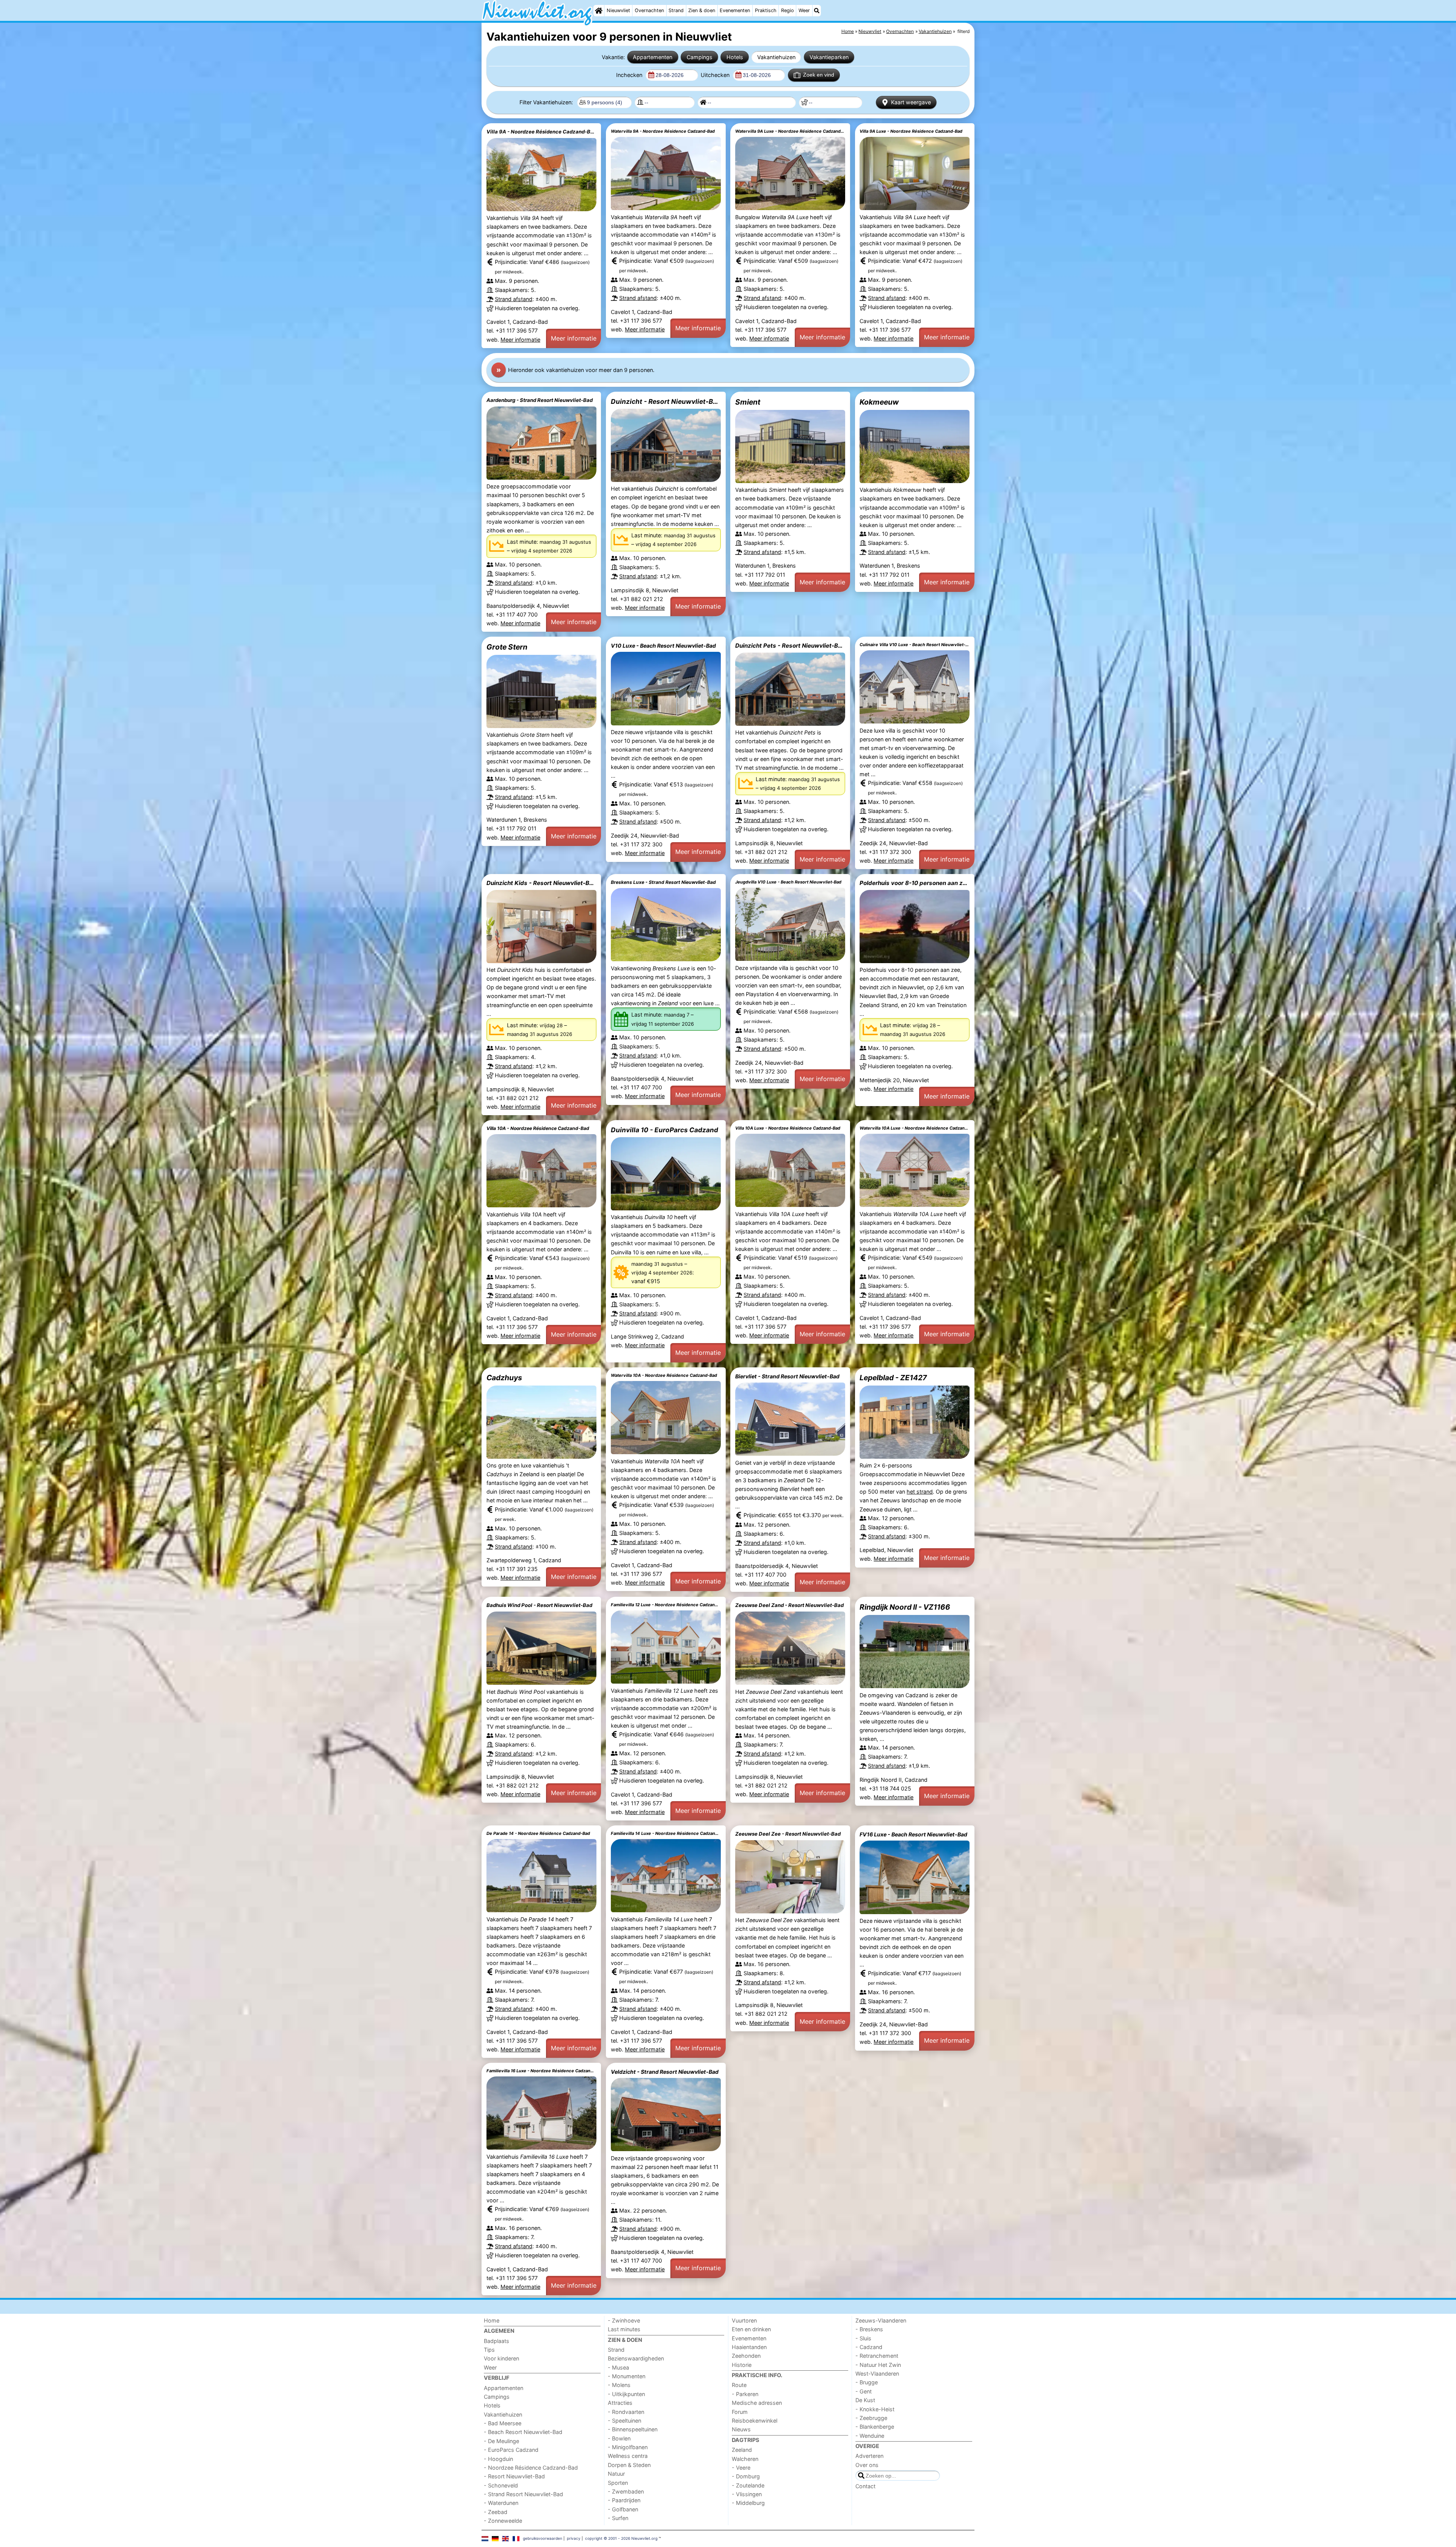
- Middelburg (748, 2503)
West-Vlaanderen (877, 2374)
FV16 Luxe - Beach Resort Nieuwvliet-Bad (913, 1834)
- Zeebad (496, 2512)
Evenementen (735, 10)
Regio (788, 10)
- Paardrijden (624, 2500)
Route (739, 2385)
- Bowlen (619, 2438)
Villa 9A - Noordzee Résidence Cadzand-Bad (541, 132)
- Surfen (618, 2518)
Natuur (616, 2474)
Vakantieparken (829, 57)
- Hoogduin (498, 2459)
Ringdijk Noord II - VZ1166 (905, 1607)
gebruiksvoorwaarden (543, 2538)
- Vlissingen (747, 2494)
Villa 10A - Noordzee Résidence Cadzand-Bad (538, 1128)
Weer (804, 10)
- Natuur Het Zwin (878, 2365)
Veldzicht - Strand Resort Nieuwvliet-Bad (665, 2072)
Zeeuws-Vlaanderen (881, 2320)
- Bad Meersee (503, 2423)
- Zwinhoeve (624, 2320)
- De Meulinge (501, 2441)
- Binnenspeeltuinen (633, 2429)
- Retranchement (877, 2356)
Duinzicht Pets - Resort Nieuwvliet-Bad (790, 646)
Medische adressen (757, 2403)
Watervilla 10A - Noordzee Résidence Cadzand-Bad (664, 1375)
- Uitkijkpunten (626, 2394)
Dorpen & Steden (629, 2465)
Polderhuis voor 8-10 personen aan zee (915, 883)
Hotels (735, 57)
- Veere (741, 2468)
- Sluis (863, 2338)
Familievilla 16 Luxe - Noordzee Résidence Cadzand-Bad (541, 2071)
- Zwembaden (626, 2491)
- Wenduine (870, 2436)
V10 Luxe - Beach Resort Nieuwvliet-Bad (663, 646)
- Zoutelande (748, 2485)
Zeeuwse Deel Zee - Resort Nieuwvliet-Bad (788, 1834)
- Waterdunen (501, 2503)
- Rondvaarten (626, 2412)
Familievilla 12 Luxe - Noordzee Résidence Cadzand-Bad (666, 1605)
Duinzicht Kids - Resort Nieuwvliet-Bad (541, 883)
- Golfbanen (623, 2509)
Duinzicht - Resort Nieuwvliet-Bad (666, 401)
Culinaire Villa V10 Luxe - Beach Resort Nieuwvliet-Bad (915, 645)
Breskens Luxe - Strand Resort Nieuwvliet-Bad (663, 882)
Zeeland (742, 2450)
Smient (748, 402)
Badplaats (497, 2341)
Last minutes (624, 2329)
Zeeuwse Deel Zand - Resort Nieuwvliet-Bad (789, 1605)
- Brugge (867, 2382)
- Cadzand (869, 2347)
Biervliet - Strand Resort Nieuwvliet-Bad (787, 1376)
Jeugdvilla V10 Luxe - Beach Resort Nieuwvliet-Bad (788, 882)
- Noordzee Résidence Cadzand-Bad (531, 2468)
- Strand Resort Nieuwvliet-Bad (523, 2494)
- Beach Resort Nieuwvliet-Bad (523, 2432)
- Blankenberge (875, 2427)
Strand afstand (514, 299)
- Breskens (869, 2329)
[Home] (599, 11)
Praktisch (766, 10)
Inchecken (630, 75)
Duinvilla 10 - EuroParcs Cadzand (664, 1130)
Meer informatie (520, 340)
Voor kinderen (501, 2358)
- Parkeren (745, 2394)
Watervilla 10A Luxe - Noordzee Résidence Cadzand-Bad (915, 1128)
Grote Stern (507, 647)
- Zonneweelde (503, 2521)
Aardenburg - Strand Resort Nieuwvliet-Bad (540, 400)
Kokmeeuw (879, 402)
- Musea (618, 2367)
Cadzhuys (504, 1378)
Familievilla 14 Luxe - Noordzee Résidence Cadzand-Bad (666, 1833)
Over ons (867, 2465)
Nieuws (741, 2429)
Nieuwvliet (618, 10)
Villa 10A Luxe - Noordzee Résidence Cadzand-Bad (788, 1128)
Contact (865, 2486)
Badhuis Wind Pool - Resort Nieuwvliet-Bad (539, 1605)
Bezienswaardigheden (636, 2358)
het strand (920, 1492)
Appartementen (653, 57)
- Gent (864, 2391)
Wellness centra (628, 2456)
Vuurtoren (744, 2320)
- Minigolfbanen (628, 2447)
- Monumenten (627, 2376)
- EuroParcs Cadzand (511, 2450)
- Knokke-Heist (875, 2409)
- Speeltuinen (624, 2421)
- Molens (619, 2385)
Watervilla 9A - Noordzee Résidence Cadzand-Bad (663, 131)
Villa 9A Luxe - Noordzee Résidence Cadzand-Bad (911, 131)
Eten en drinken (751, 2329)
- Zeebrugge (871, 2418)
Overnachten (649, 10)
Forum (740, 2412)
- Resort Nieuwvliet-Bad (514, 2476)
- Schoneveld (501, 2485)
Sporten (618, 2483)
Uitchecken (716, 75)
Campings (700, 57)
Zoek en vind (819, 75)
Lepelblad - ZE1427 (893, 1378)
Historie (742, 2365)
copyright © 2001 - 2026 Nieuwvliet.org (621, 2538)
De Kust (865, 2400)
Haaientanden (749, 2347)
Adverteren (869, 2456)
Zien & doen (702, 10)
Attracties (620, 2403)
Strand (676, 10)
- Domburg (746, 2476)
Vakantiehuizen (776, 57)
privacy (574, 2538)
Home (492, 2320)
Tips (489, 2350)
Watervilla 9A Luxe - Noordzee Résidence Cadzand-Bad (790, 131)
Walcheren (745, 2459)
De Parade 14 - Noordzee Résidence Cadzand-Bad (538, 1833)
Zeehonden (746, 2356)
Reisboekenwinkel (755, 2421)
